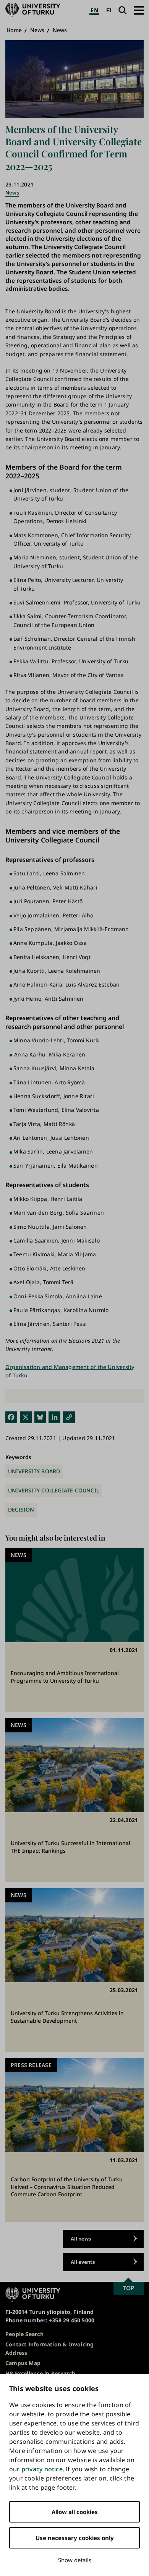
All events (83, 2262)
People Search (24, 2334)
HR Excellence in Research (40, 2373)
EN (94, 10)
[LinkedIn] (54, 1417)
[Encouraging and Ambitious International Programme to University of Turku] (74, 1630)
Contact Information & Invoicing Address (50, 2348)
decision (21, 1509)
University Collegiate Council (53, 1490)
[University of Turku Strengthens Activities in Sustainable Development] (74, 1970)
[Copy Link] (69, 1417)
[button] (139, 10)
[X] (26, 1417)
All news (81, 2239)
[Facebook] (11, 1417)
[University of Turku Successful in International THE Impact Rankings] (74, 1800)
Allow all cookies (75, 2512)
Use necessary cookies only (75, 2538)
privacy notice (42, 2469)
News (37, 30)
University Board (34, 1471)
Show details (75, 2560)
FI (109, 10)
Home (14, 30)
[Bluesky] (40, 1417)
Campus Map (23, 2363)
